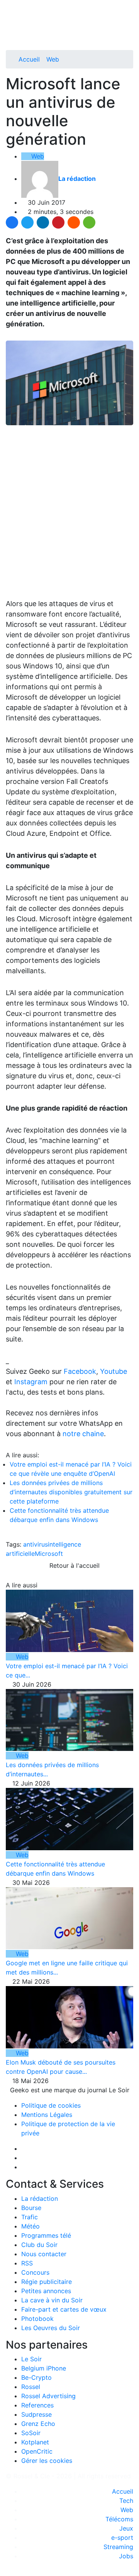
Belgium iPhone (44, 2368)
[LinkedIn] (43, 222)
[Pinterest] (58, 222)
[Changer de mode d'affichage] (129, 22)
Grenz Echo (38, 2424)
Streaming (118, 2547)
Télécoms (119, 2519)
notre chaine (83, 1434)
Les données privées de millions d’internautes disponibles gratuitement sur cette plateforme (71, 1492)
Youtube (114, 1371)
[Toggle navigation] (14, 9)
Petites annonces (46, 2291)
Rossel (31, 2387)
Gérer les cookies (47, 2461)
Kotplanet (35, 2442)
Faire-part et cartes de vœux (64, 2309)
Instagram (31, 1382)
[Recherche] (131, 32)
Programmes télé (46, 2235)
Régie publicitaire (47, 2282)
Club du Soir (39, 2245)
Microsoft (49, 1554)
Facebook (80, 1371)
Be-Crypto (36, 2377)
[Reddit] (74, 222)
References (37, 2405)
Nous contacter (44, 2254)
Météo (31, 2226)
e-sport (122, 2538)
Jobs (126, 2556)
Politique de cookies (51, 2105)
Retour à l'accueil (74, 1565)
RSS (27, 2263)
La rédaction (40, 2198)
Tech (126, 2501)
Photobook (37, 2319)
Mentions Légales (47, 2115)
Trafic (30, 2217)
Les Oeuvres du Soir (51, 2328)
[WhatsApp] (89, 222)
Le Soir (31, 2359)
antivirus (36, 1544)
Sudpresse (36, 2414)
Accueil (29, 59)
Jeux (126, 2528)
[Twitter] (27, 222)
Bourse (31, 2208)
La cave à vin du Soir (52, 2300)
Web (53, 59)
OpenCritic (37, 2451)
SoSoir (31, 2433)
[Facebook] (12, 222)
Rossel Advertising (48, 2396)
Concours (35, 2272)
